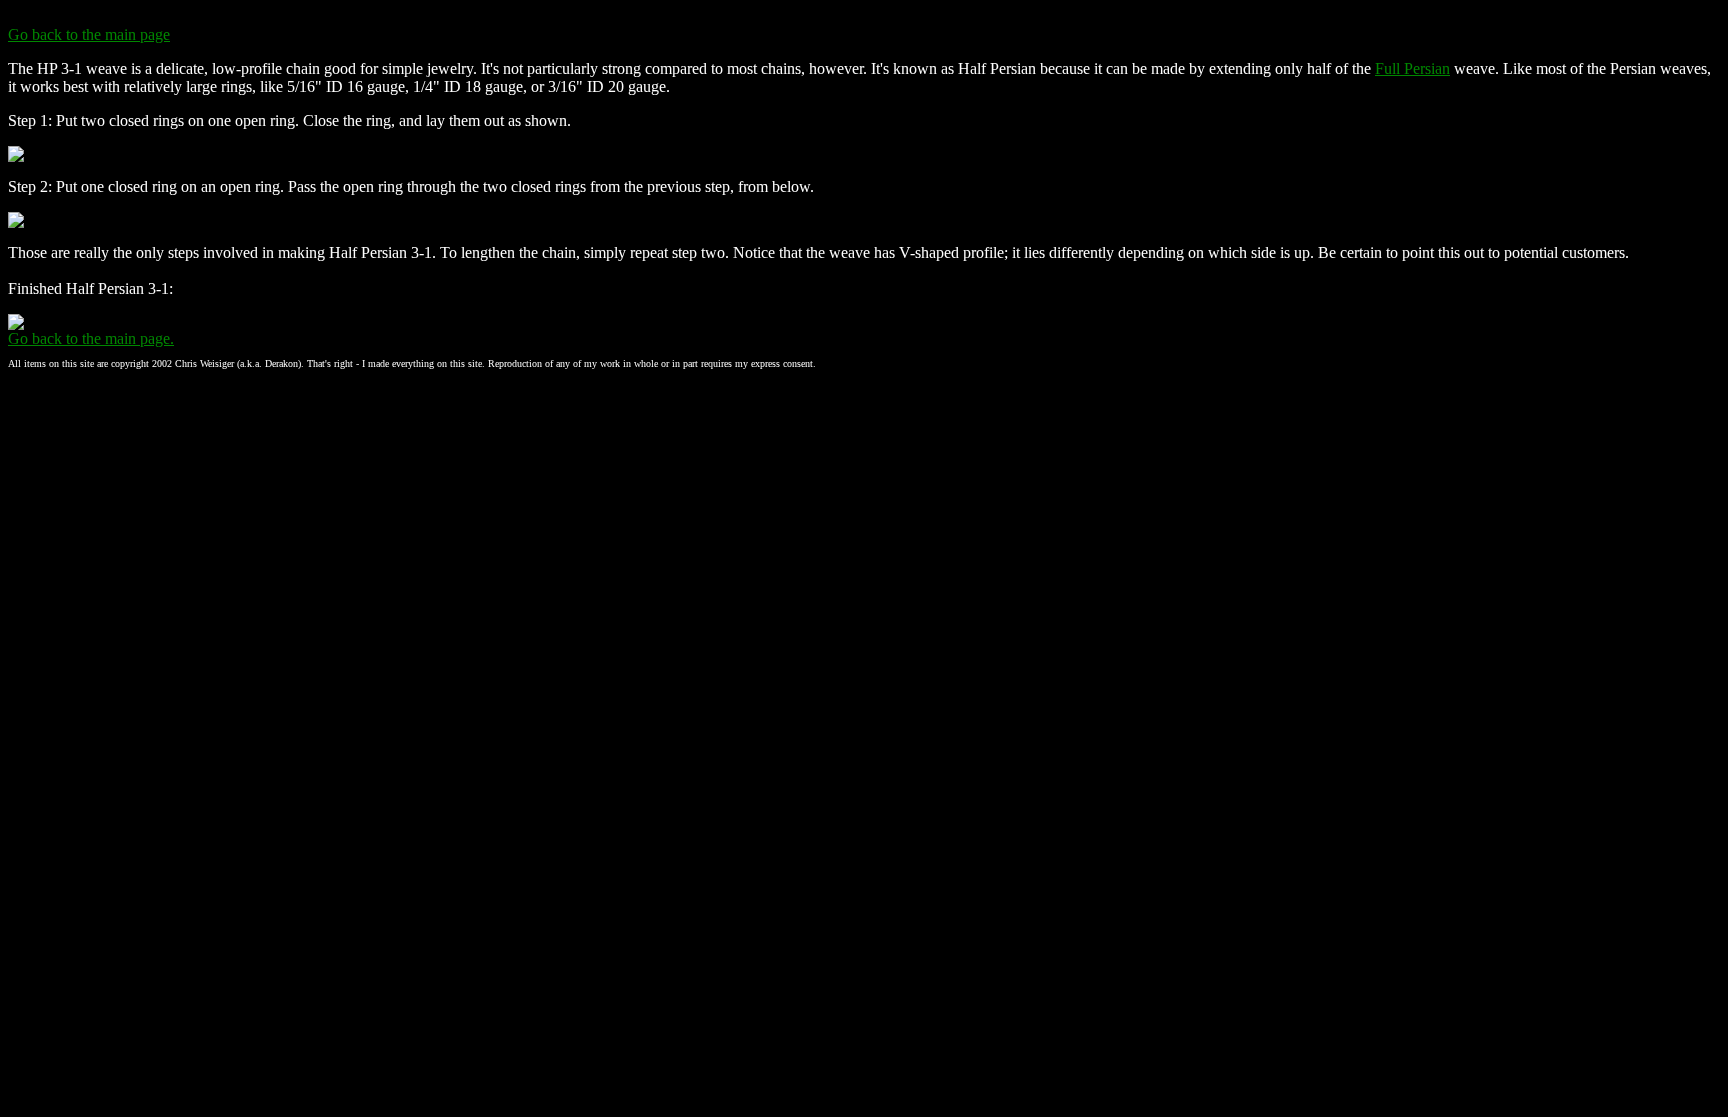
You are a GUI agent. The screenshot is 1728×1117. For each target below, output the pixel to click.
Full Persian (1412, 68)
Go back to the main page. (91, 338)
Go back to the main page (89, 34)
